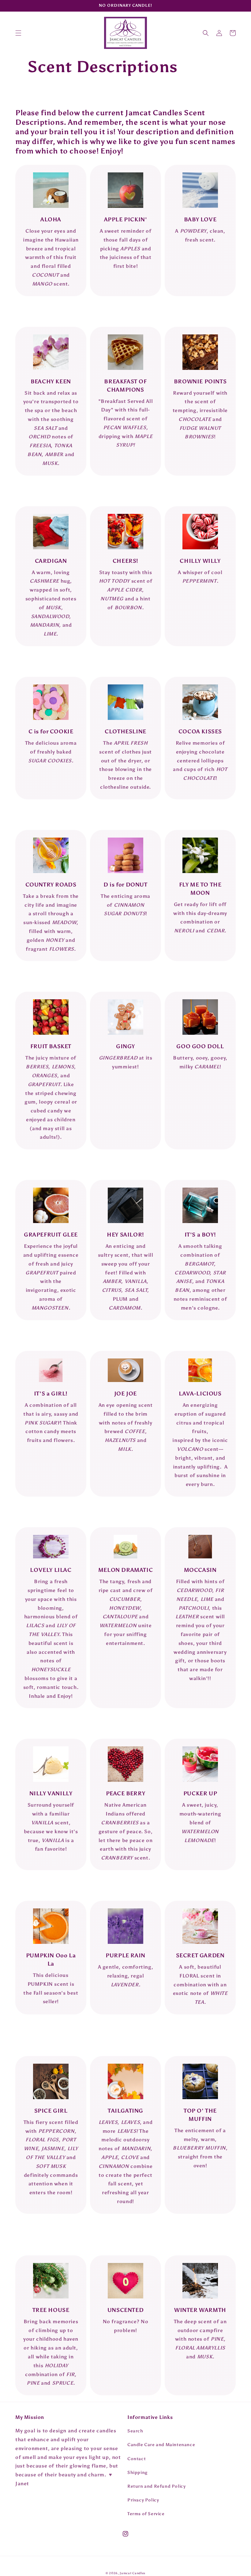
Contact (137, 2459)
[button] (18, 33)
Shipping (137, 2473)
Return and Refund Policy (156, 2486)
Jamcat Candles (133, 2573)
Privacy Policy (143, 2500)
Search (135, 2431)
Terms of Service (146, 2514)
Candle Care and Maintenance (161, 2445)
